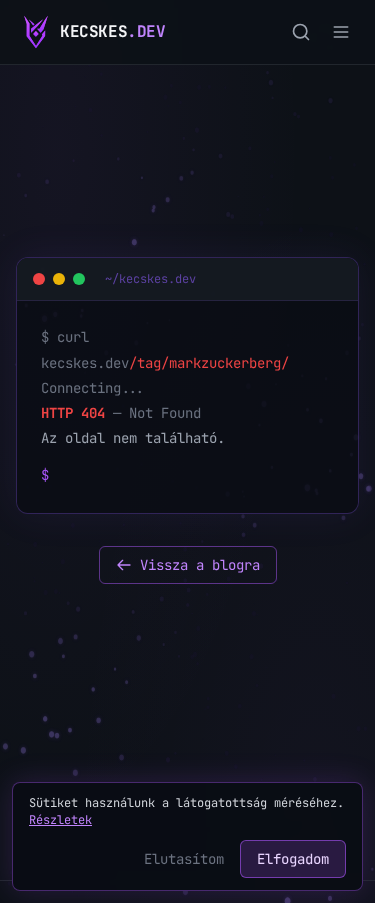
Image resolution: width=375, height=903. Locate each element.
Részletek (60, 820)
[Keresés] (301, 32)
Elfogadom (293, 859)
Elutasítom (184, 859)
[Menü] (341, 32)
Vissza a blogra (200, 565)
